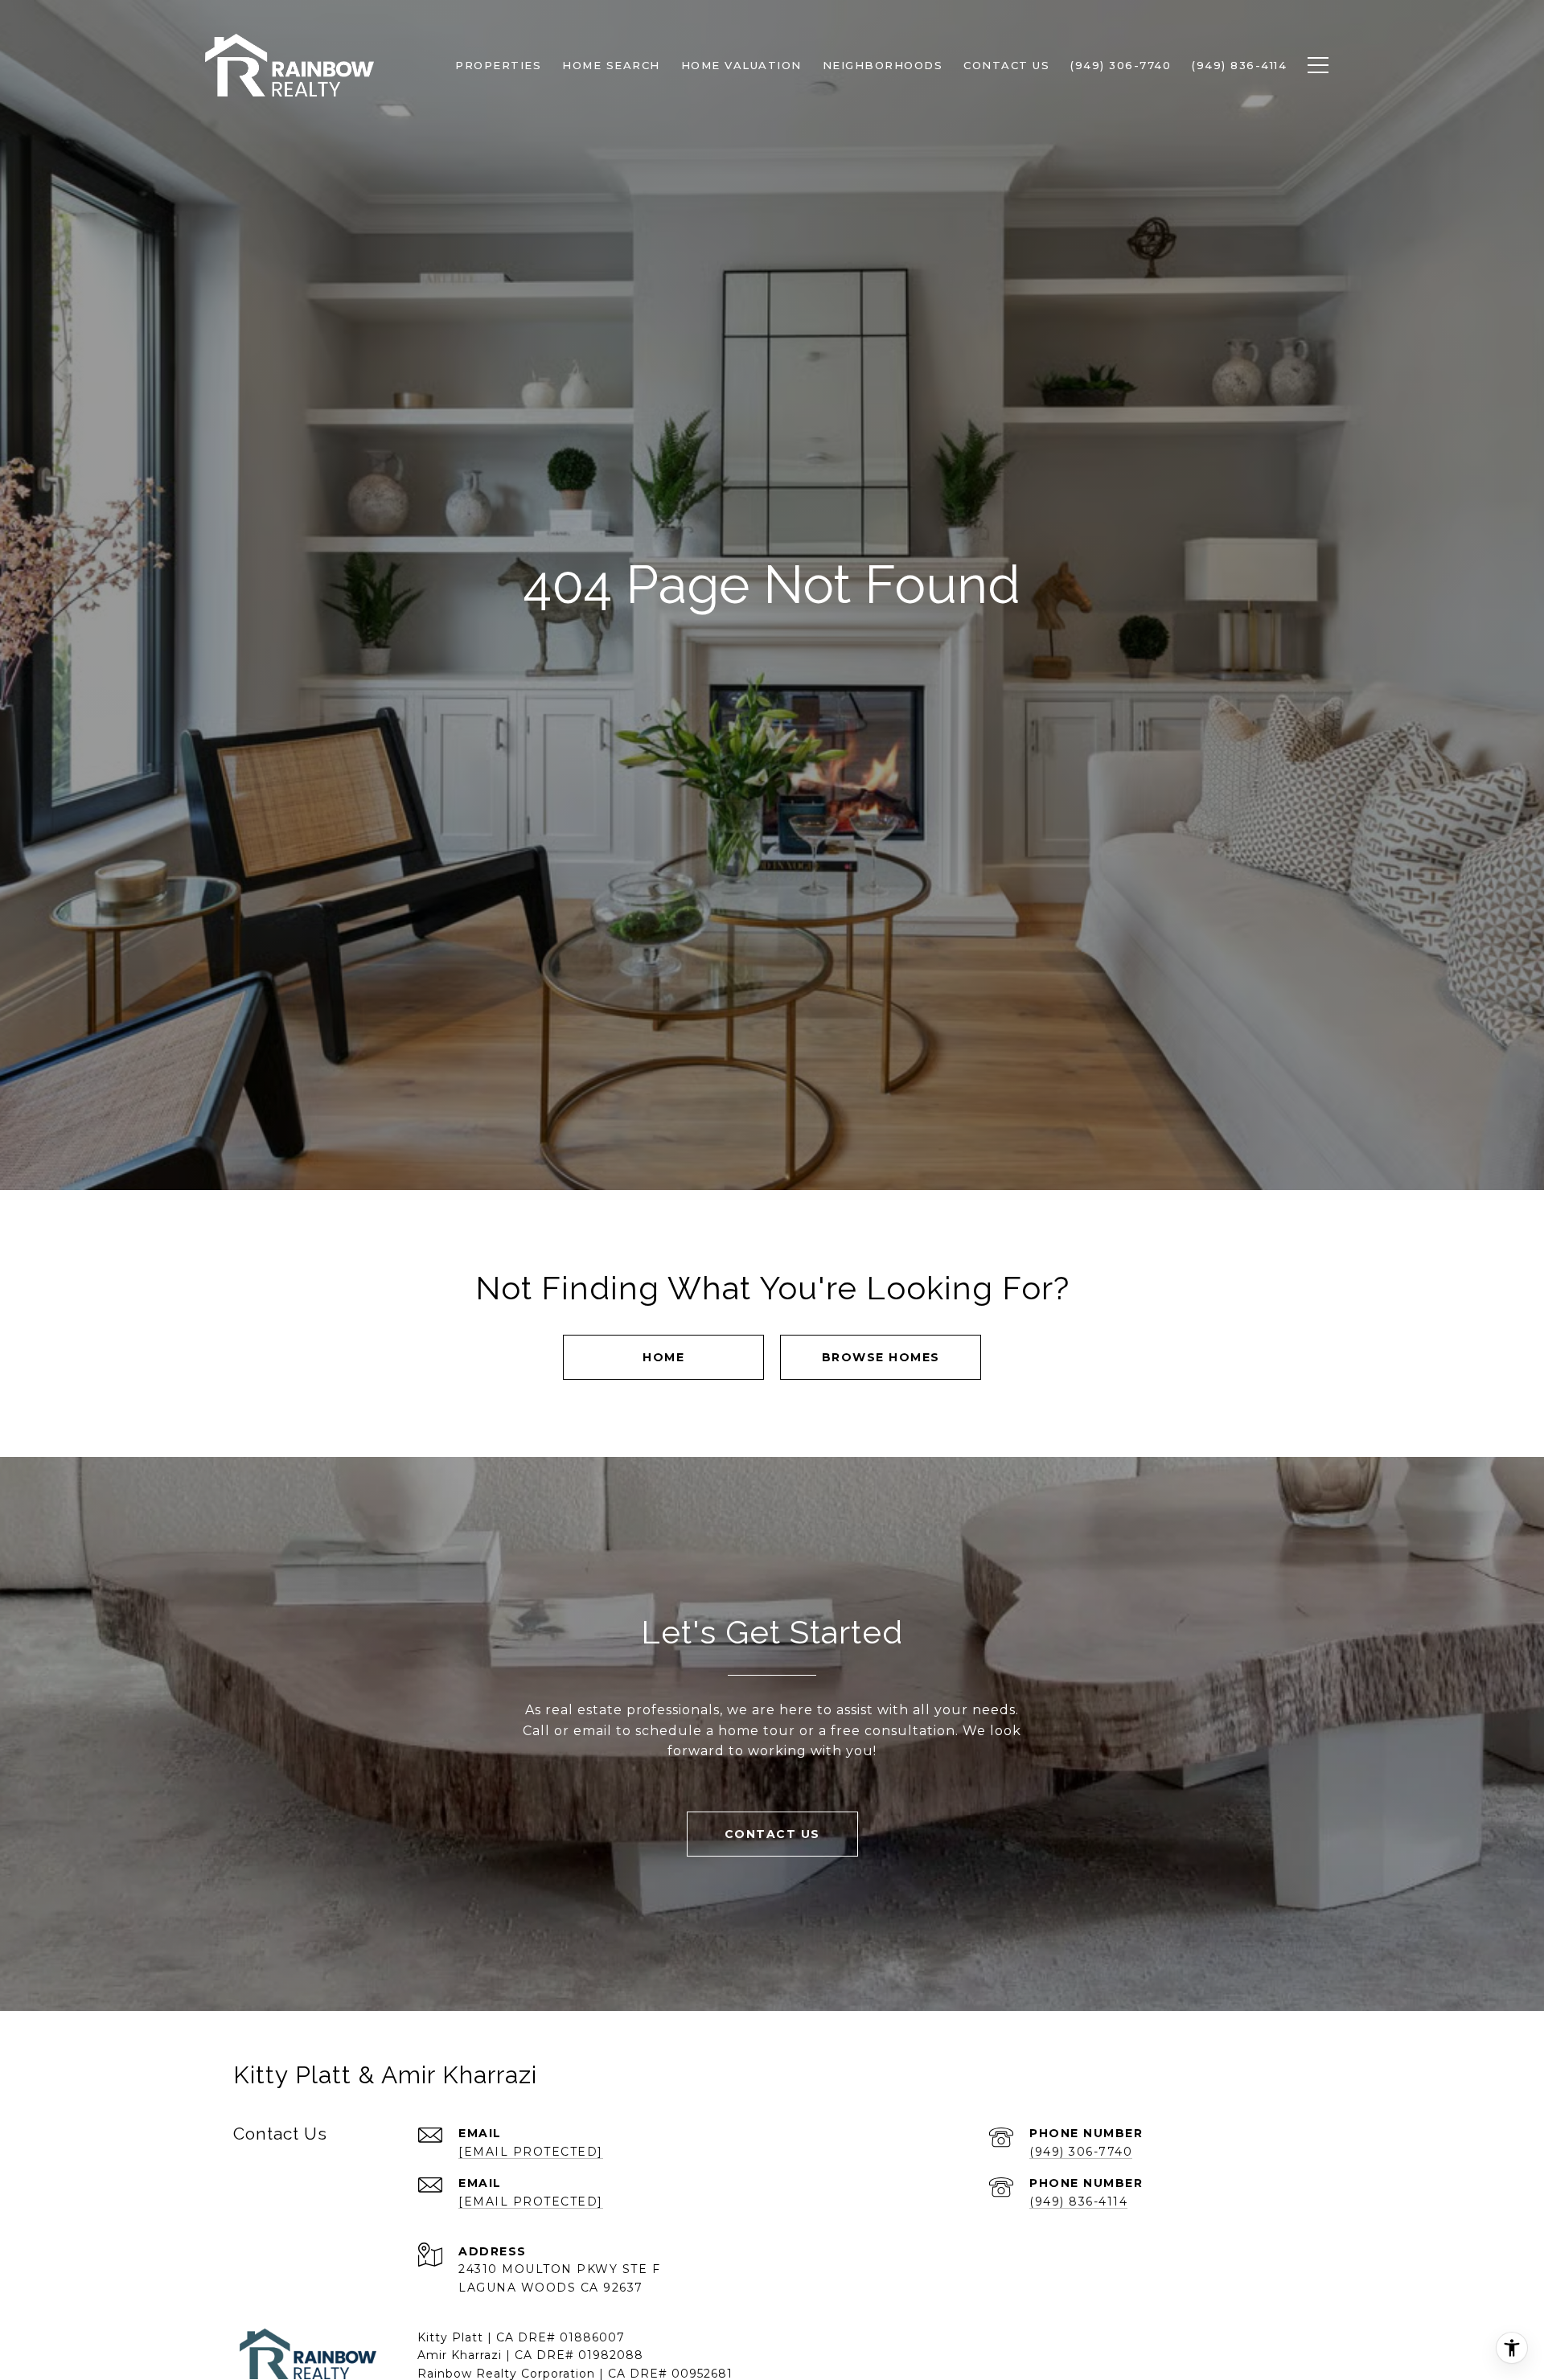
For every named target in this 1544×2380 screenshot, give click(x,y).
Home (663, 1357)
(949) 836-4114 (1078, 2201)
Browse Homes (881, 1357)
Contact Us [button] (772, 1834)
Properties (498, 65)
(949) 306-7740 (1081, 2152)
